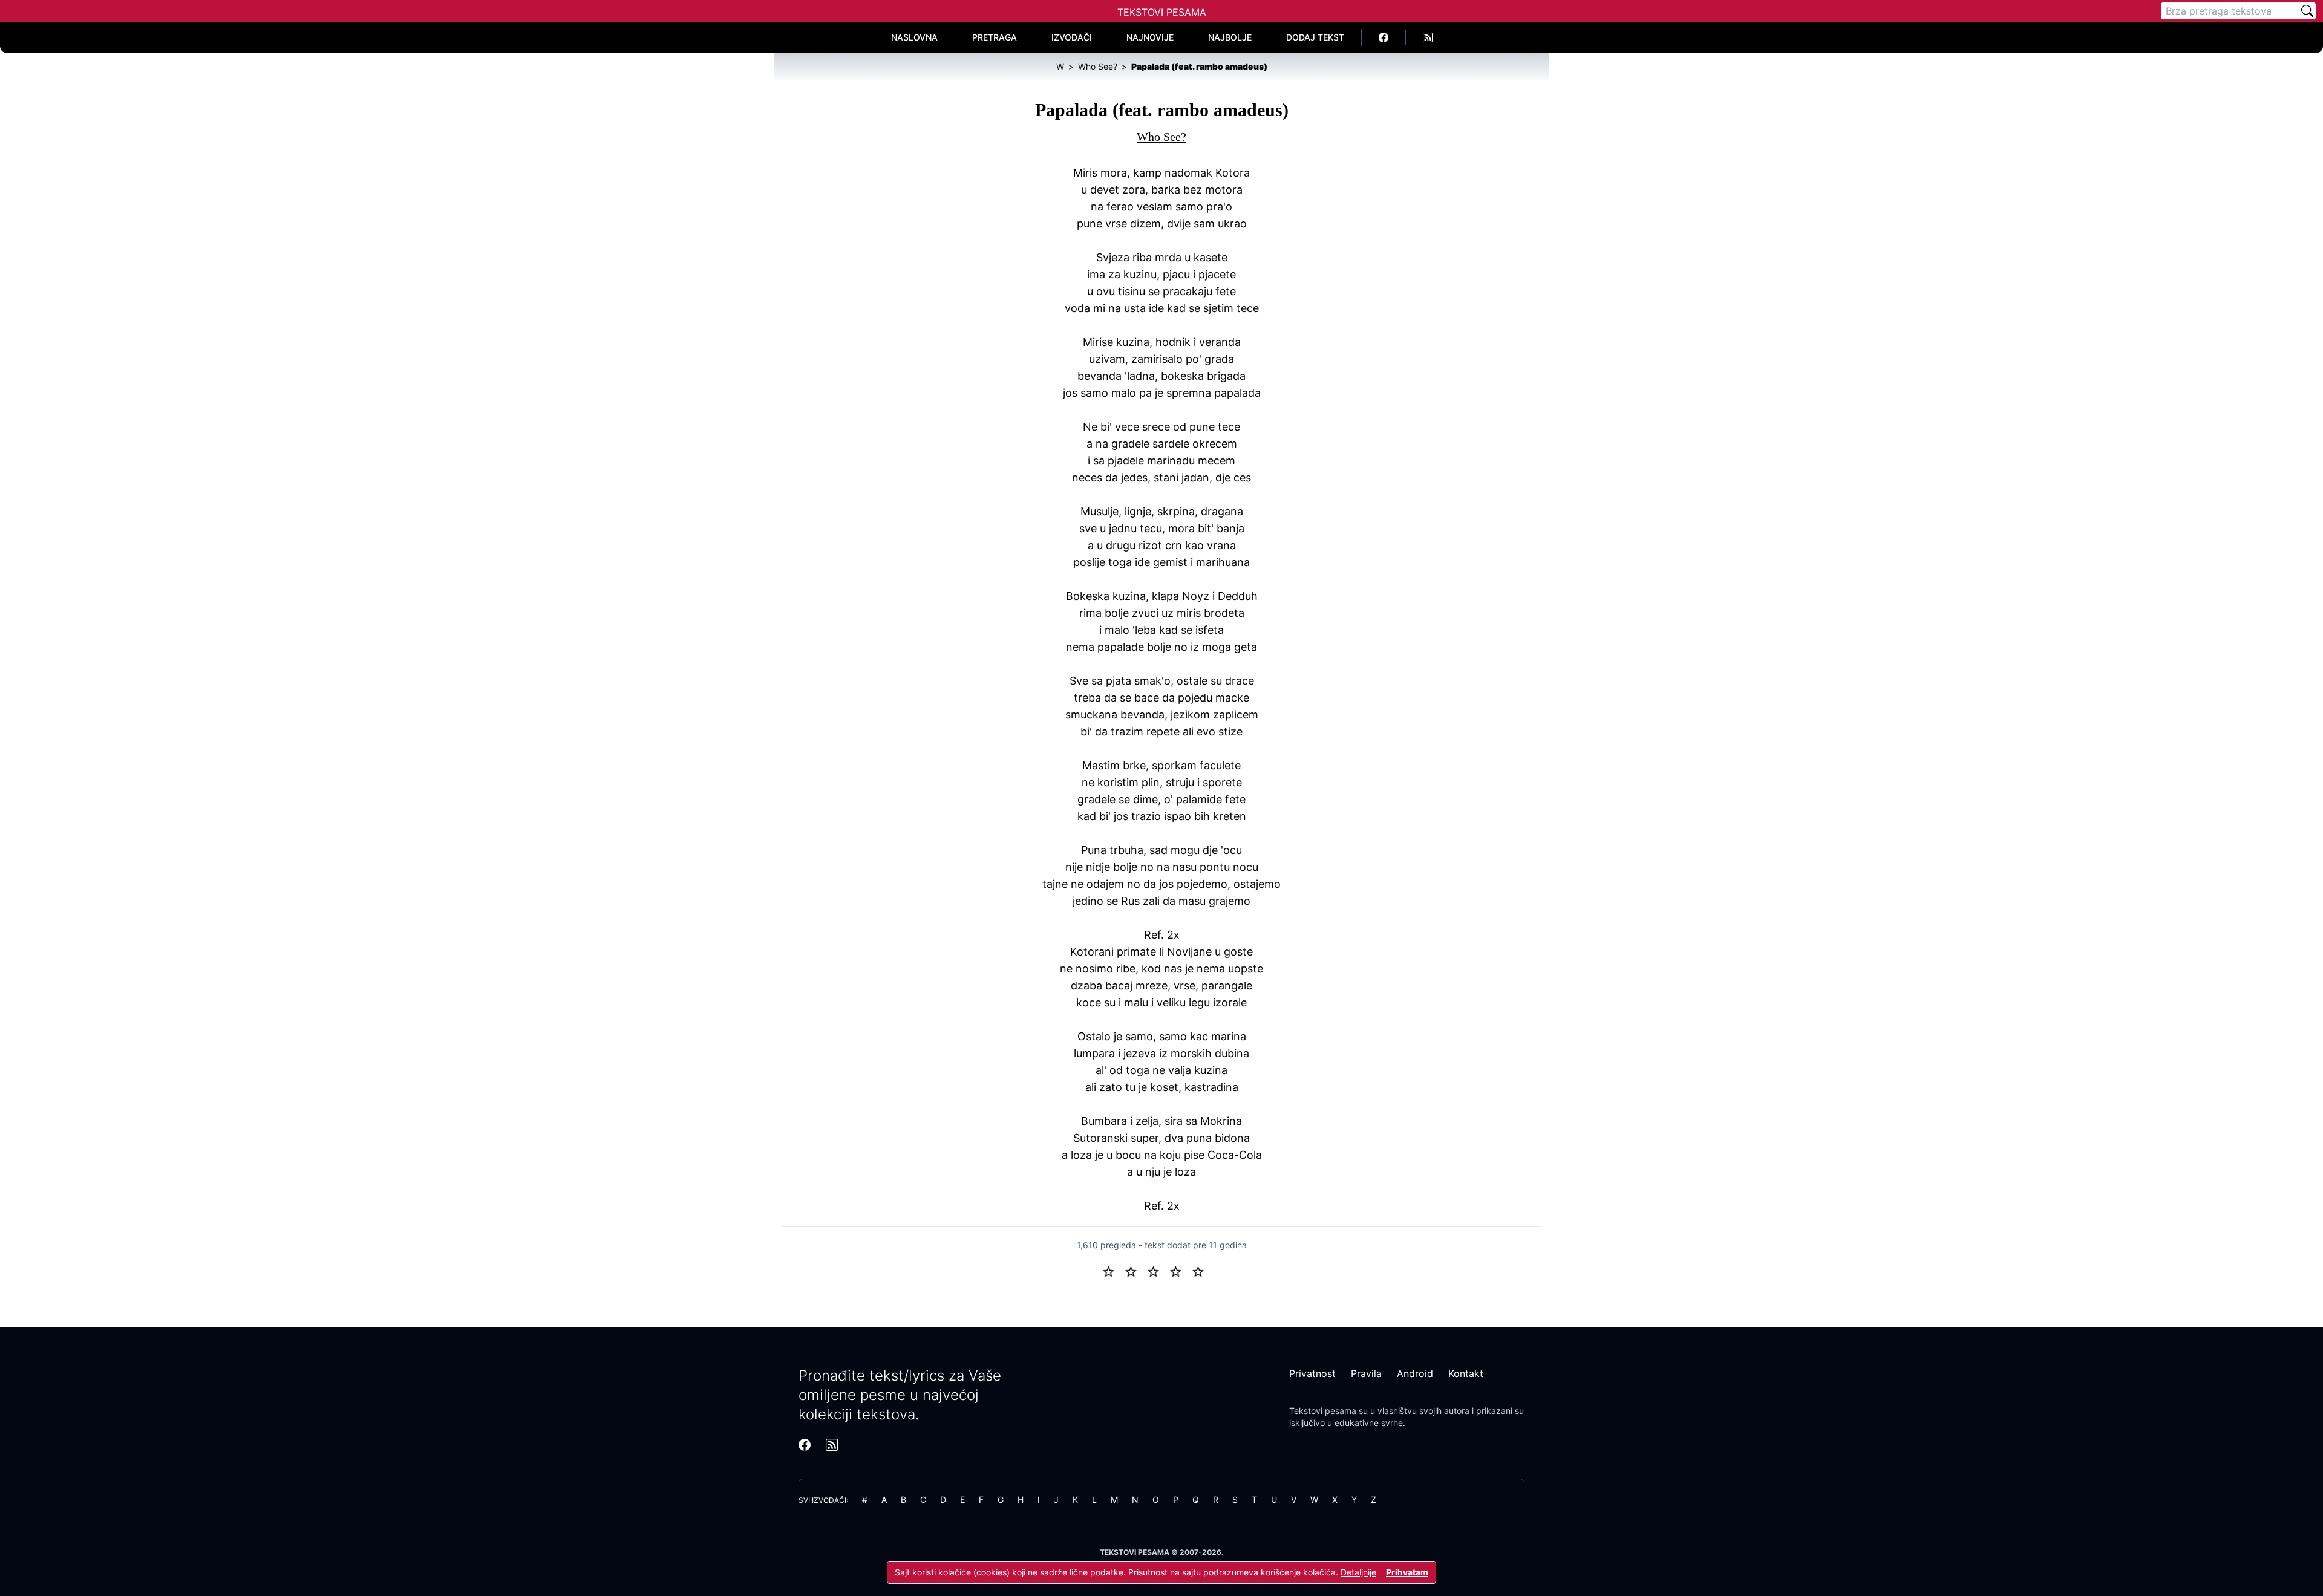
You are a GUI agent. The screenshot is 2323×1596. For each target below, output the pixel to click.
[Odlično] (1201, 1271)
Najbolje (1230, 37)
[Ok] (1158, 1271)
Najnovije (1150, 37)
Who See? (1161, 137)
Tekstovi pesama (1323, 1411)
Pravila (1366, 1373)
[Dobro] (1181, 1271)
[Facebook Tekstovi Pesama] (1384, 37)
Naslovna (914, 37)
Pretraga (995, 37)
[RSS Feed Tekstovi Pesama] (1428, 37)
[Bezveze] (1136, 1271)
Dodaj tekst (1315, 37)
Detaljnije (1358, 1572)
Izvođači (1072, 37)
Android (1415, 1373)
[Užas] (1113, 1271)
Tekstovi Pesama (1162, 12)
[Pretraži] (2307, 11)
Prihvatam (1407, 1572)
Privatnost (1312, 1373)
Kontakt (1466, 1373)
